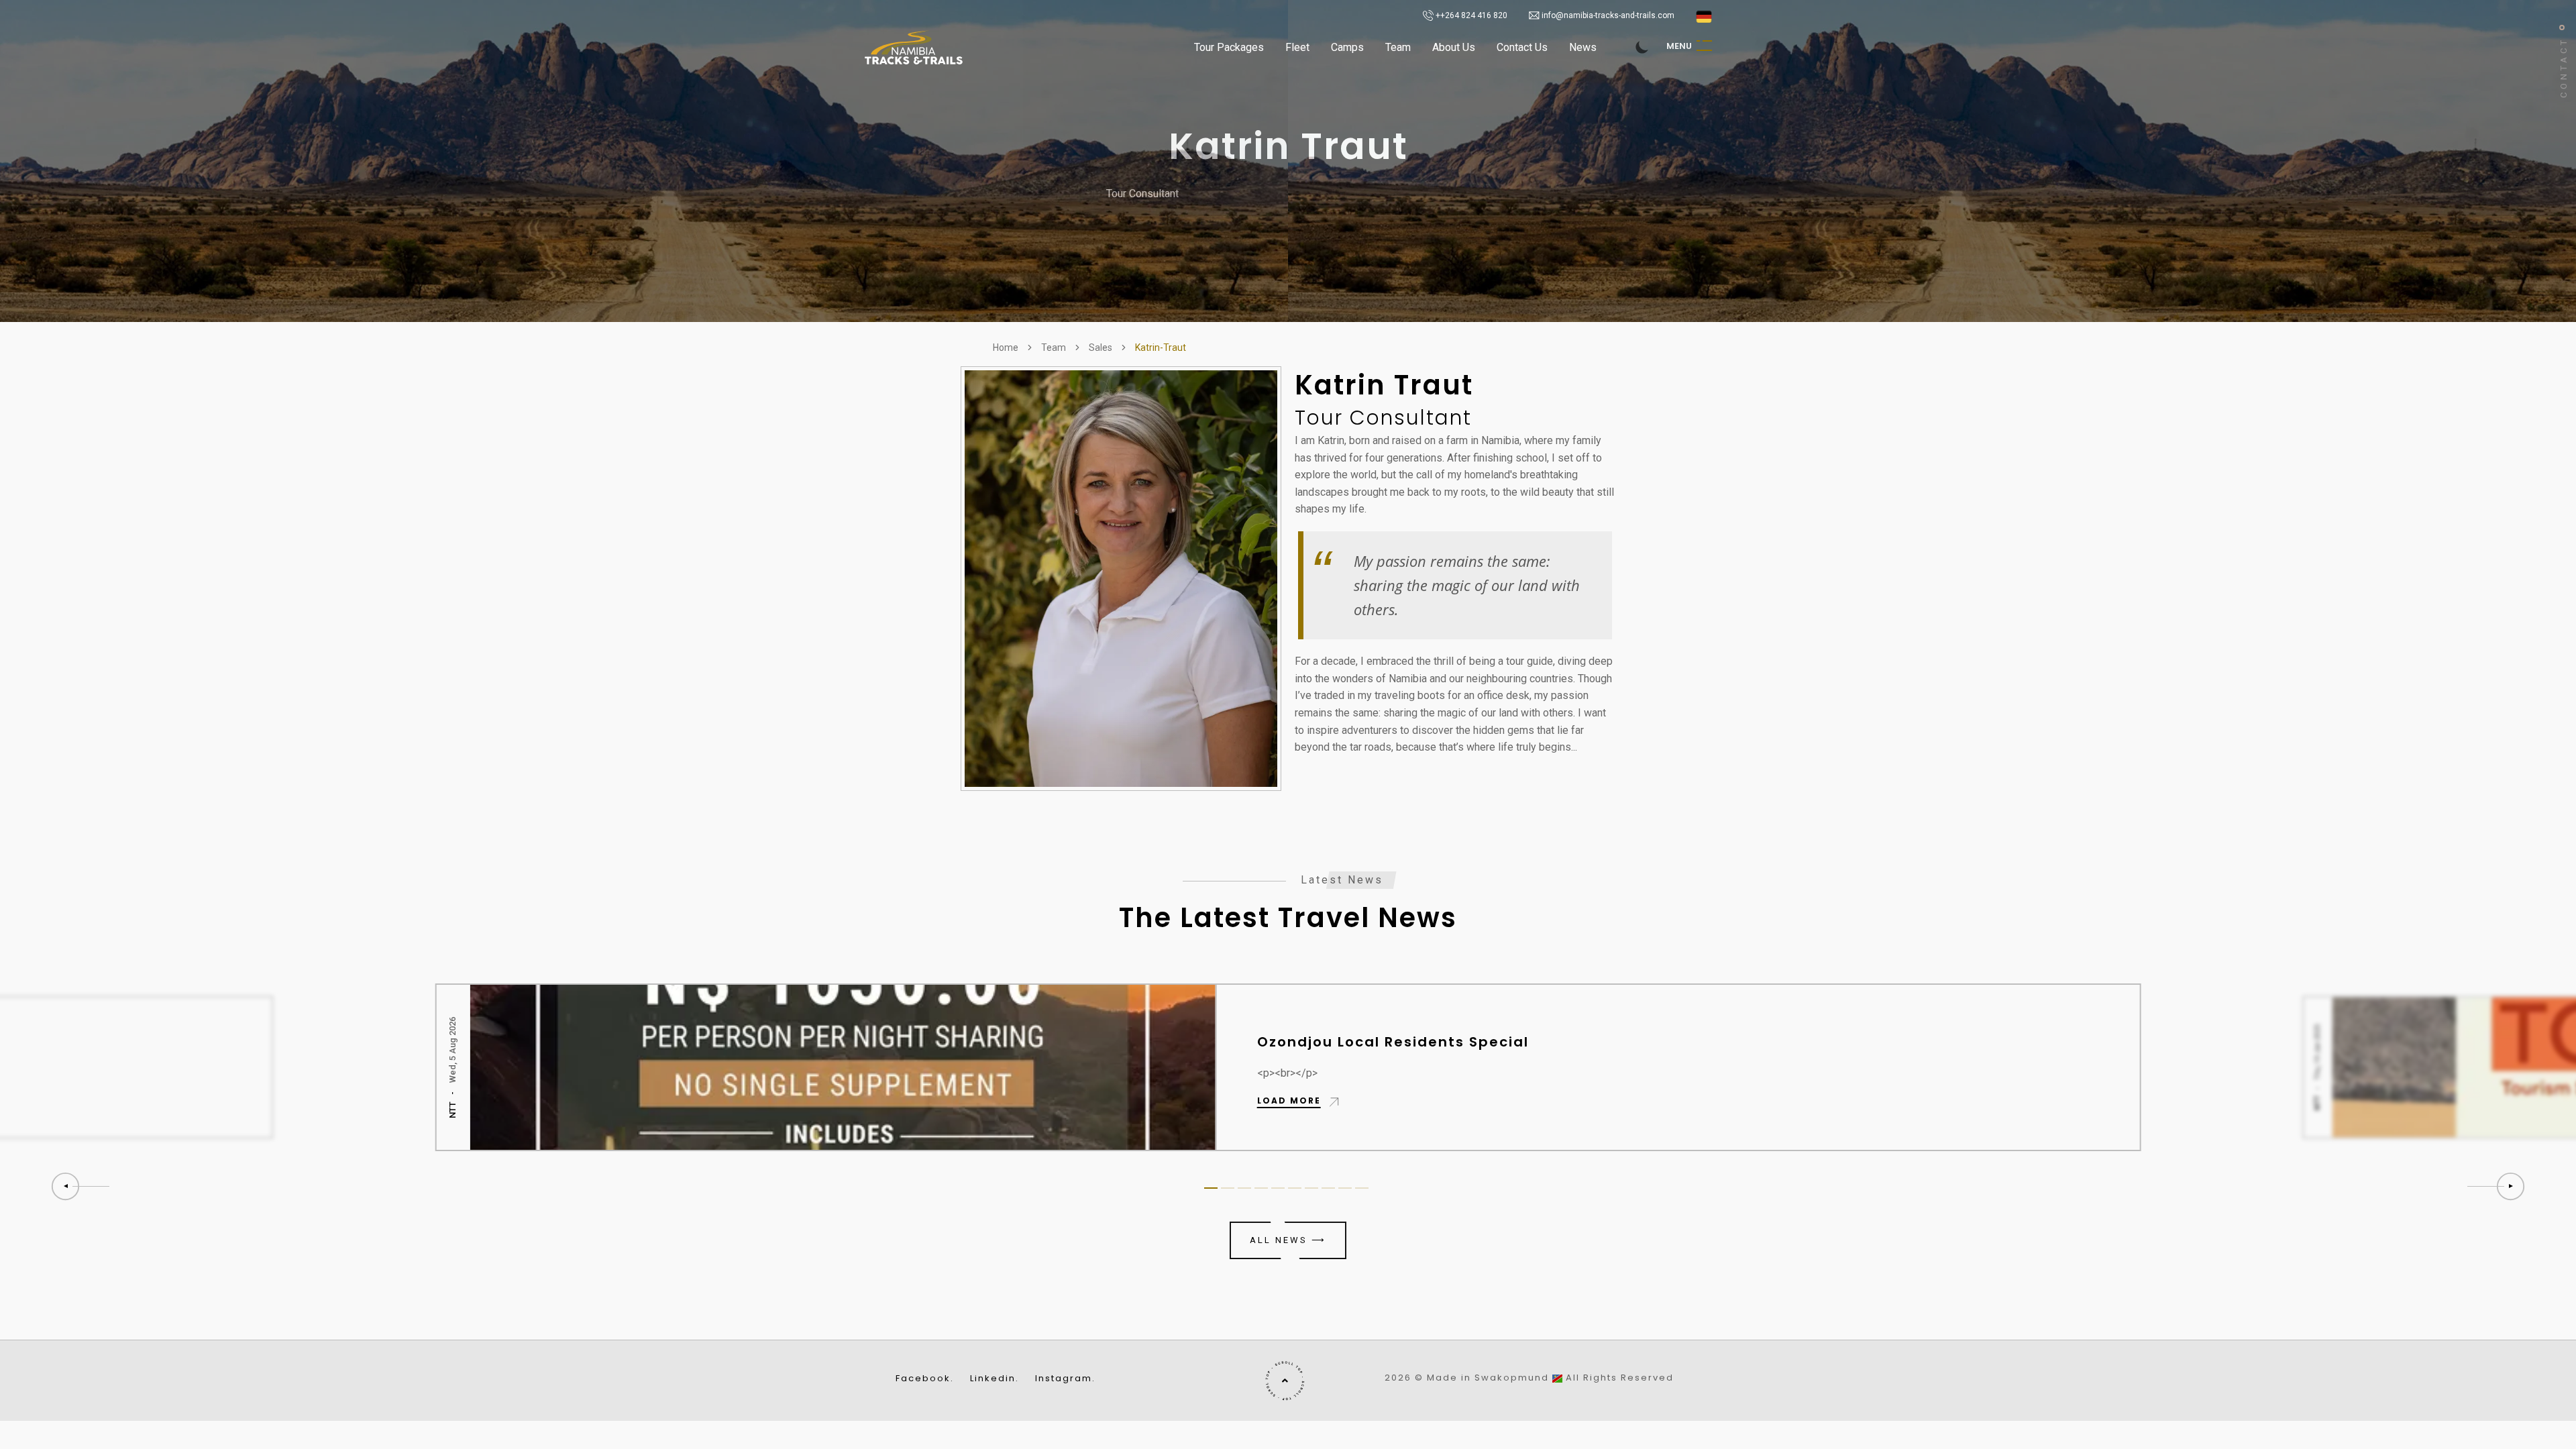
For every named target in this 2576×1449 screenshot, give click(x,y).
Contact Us (1522, 47)
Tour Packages (1229, 47)
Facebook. (925, 1379)
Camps (1347, 47)
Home (1006, 347)
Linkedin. (995, 1379)
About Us (1454, 47)
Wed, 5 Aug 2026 (452, 1049)
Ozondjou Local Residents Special (1392, 1042)
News (1583, 47)
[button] (2497, 1186)
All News (1288, 1240)
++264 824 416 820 (1470, 15)
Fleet (1297, 47)
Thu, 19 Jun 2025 (2317, 1052)
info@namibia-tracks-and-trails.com (1608, 15)
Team (1398, 47)
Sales (1101, 347)
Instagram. (1065, 1379)
